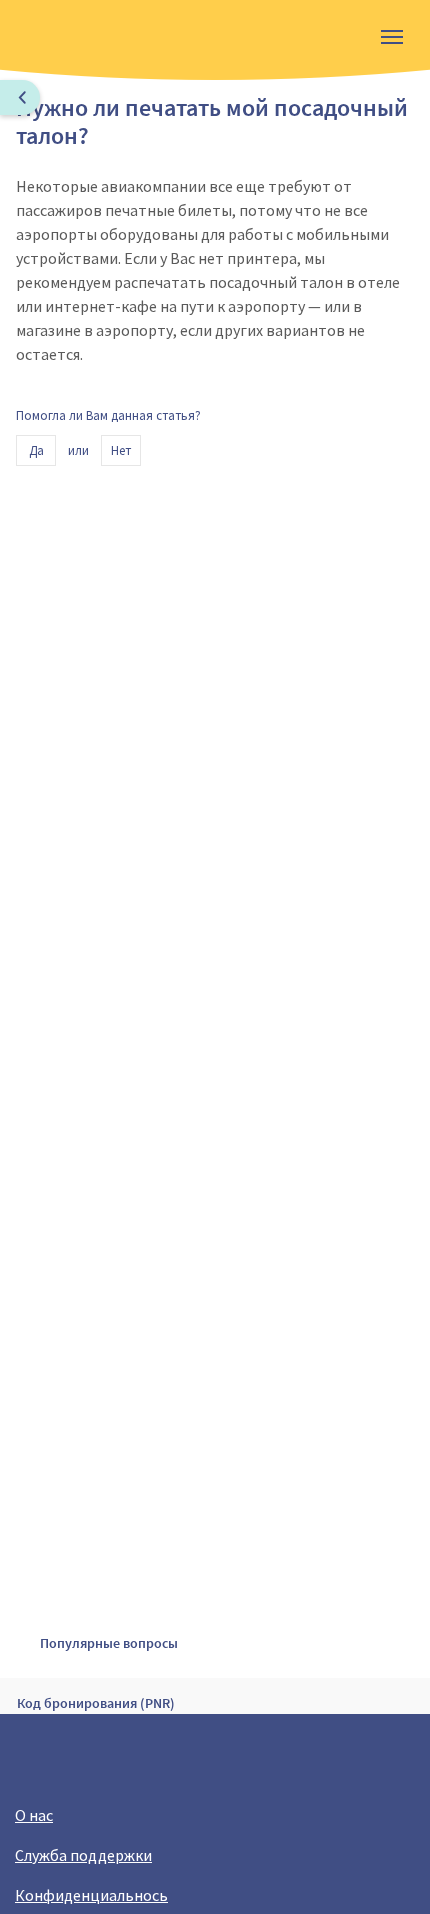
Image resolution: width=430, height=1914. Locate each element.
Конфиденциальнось (91, 1895)
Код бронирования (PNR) (96, 1703)
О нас (34, 1815)
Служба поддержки (83, 1855)
